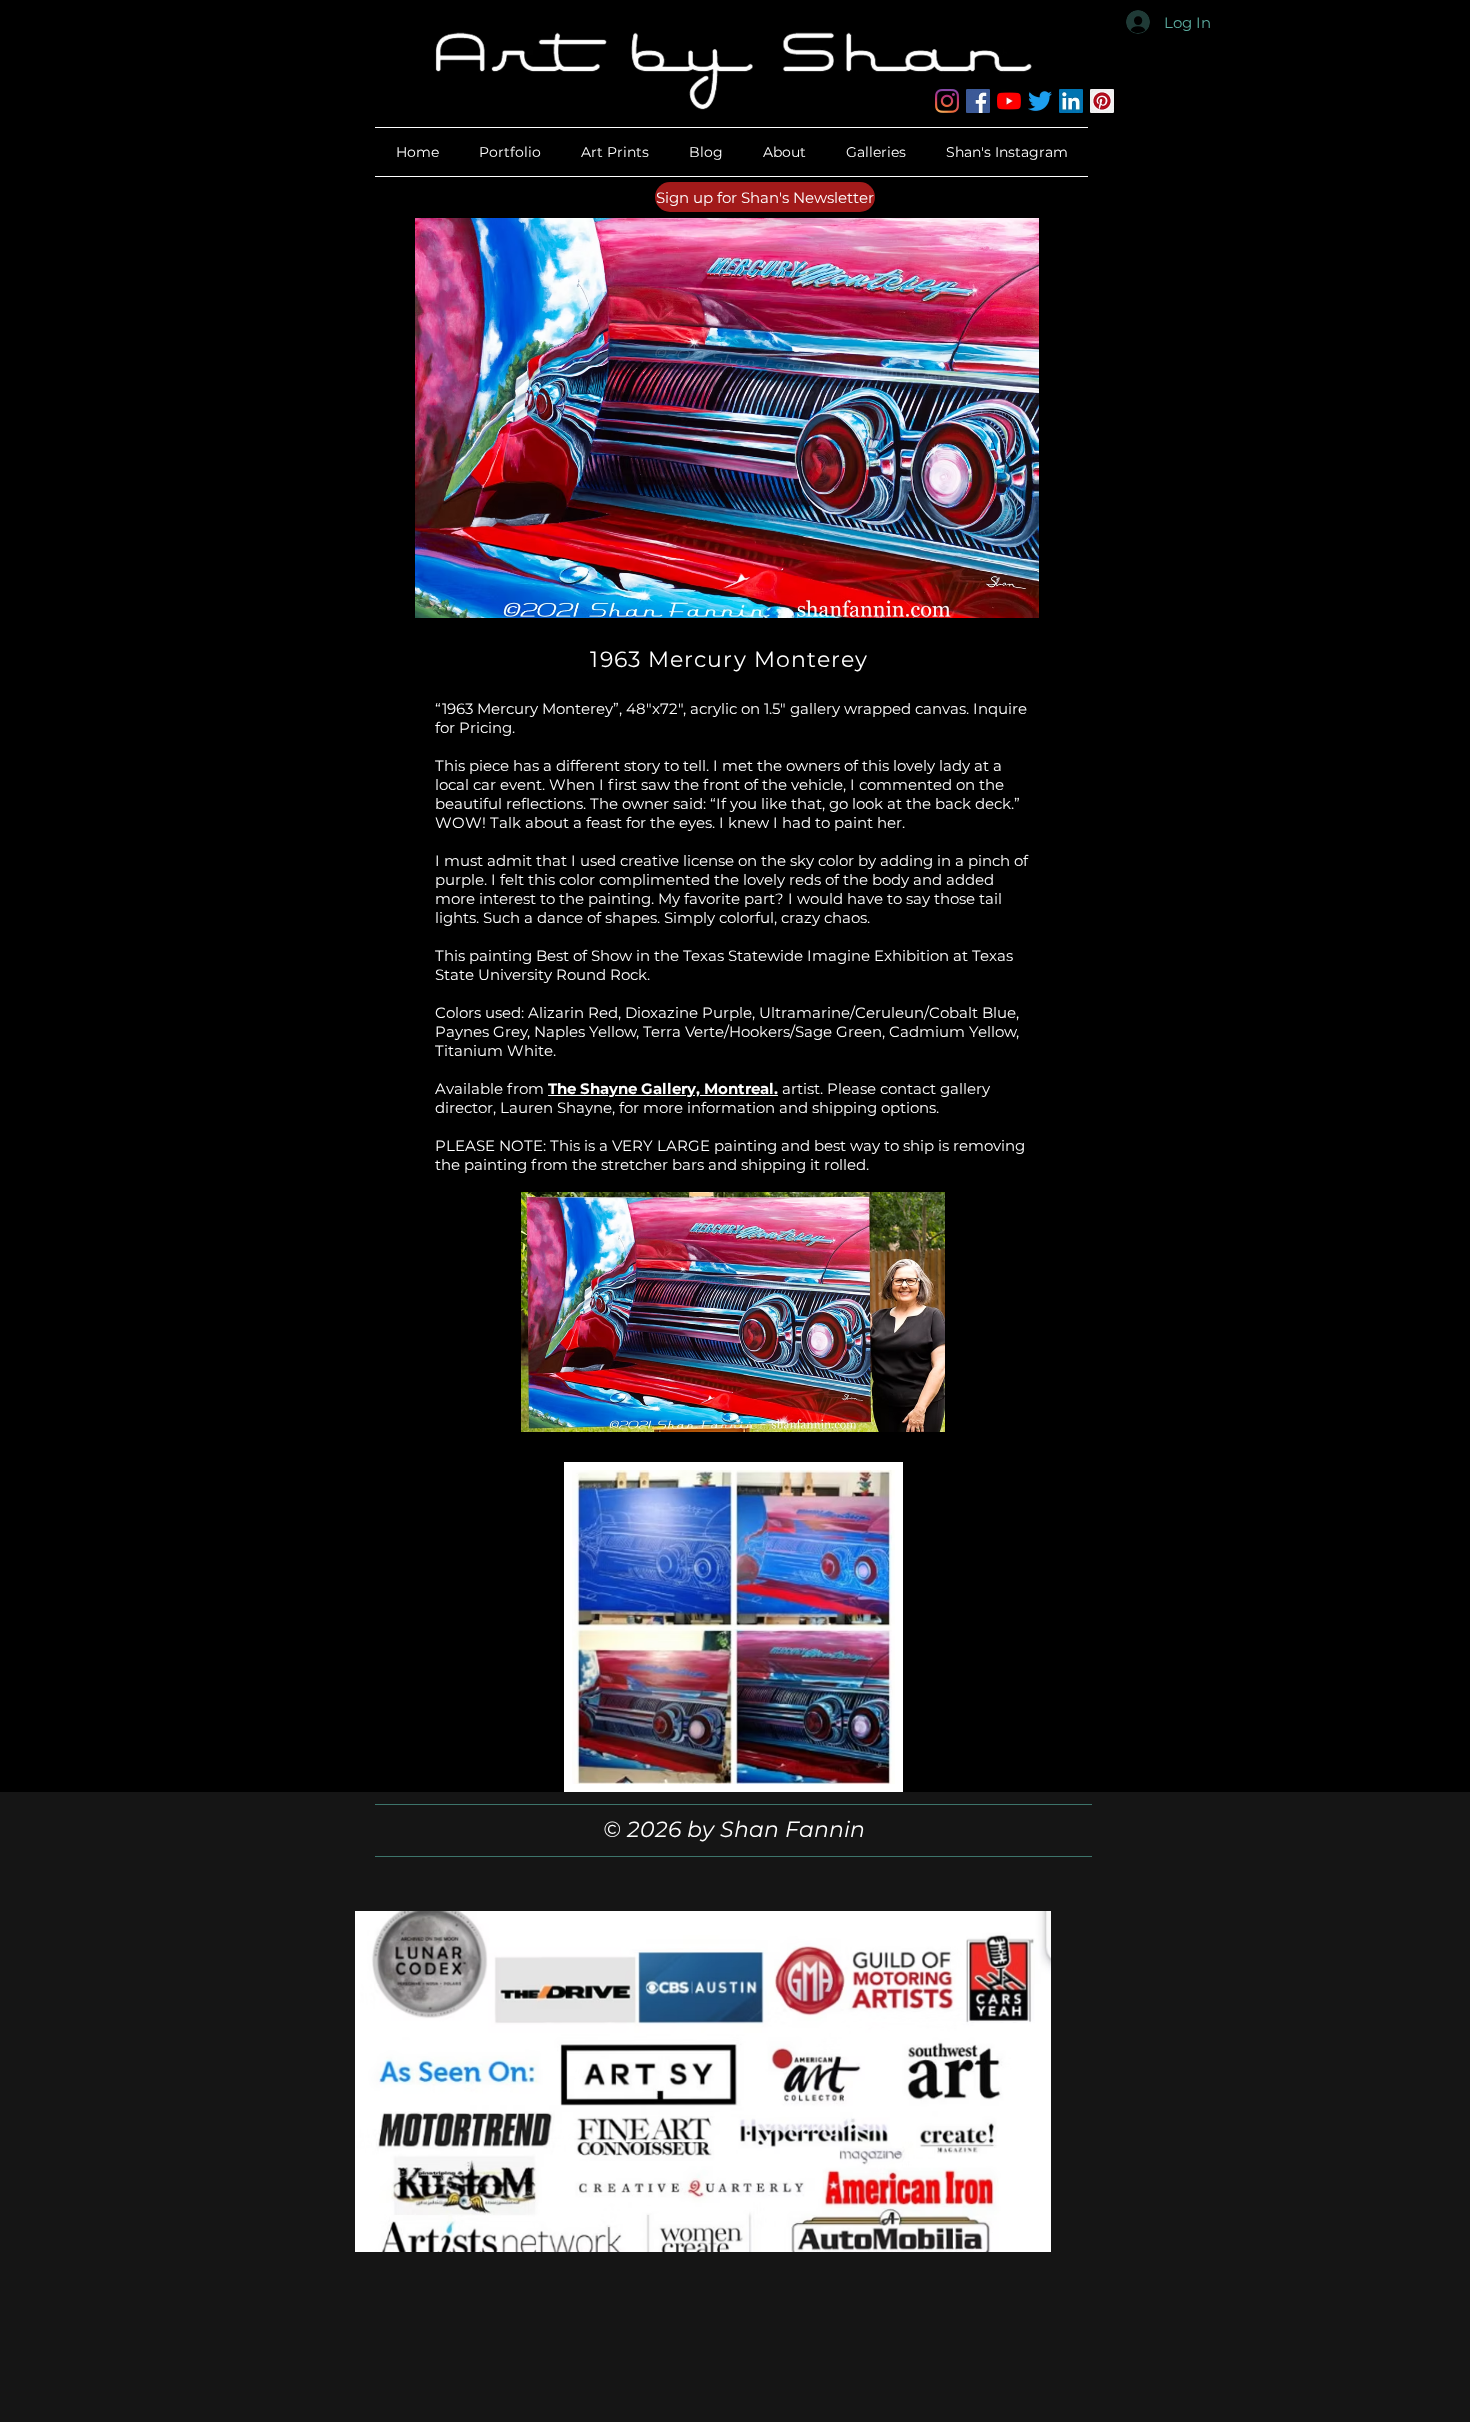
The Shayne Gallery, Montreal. (663, 1088)
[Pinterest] (1102, 101)
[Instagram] (947, 101)
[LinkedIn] (1071, 101)
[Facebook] (978, 101)
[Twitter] (1040, 101)
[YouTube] (1009, 101)
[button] (784, 152)
